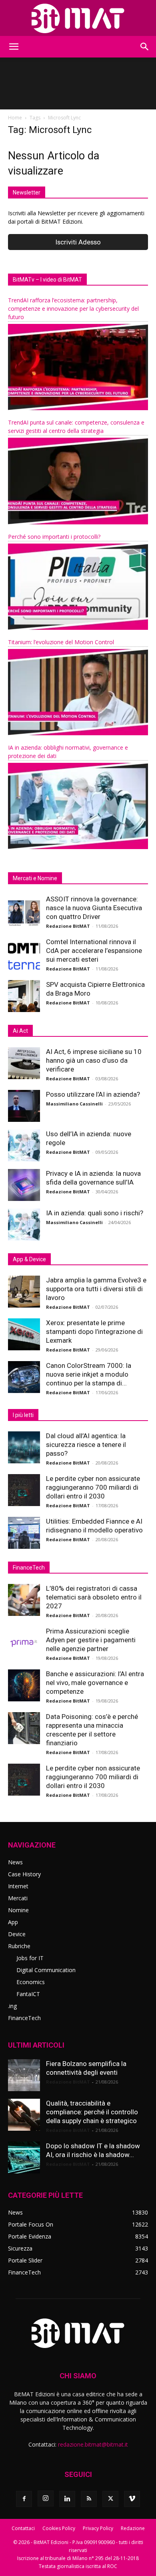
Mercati (18, 1898)
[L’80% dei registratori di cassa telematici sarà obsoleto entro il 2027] (24, 1600)
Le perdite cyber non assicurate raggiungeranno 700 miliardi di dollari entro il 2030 (93, 1487)
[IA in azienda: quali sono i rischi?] (24, 1224)
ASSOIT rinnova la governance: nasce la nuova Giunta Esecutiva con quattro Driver (94, 908)
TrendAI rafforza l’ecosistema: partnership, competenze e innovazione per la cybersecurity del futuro (73, 309)
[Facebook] (24, 2499)
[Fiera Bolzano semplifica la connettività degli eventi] (24, 2075)
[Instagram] (46, 2499)
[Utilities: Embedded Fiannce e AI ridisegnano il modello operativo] (24, 1533)
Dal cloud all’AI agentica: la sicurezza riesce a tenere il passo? (86, 1445)
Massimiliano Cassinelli (74, 1104)
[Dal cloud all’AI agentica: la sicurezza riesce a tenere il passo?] (24, 1447)
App (13, 1922)
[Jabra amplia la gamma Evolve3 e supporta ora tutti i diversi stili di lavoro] (24, 1292)
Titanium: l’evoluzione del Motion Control (61, 642)
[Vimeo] (132, 2499)
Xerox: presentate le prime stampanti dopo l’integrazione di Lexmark (94, 1332)
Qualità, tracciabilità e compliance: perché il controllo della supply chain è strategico (92, 2112)
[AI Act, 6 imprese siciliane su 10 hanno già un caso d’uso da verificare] (24, 1063)
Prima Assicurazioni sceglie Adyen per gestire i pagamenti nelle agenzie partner (91, 1640)
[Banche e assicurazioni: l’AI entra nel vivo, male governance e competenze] (24, 1685)
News (15, 1862)
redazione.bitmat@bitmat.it (93, 2444)
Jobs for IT (30, 1958)
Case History (24, 1874)
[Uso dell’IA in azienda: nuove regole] (24, 1145)
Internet (18, 1886)
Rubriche (19, 1946)
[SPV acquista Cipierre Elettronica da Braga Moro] (24, 996)
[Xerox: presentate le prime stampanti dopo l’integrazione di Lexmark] (24, 1334)
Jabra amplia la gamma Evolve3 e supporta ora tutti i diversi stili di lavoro (96, 1289)
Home (15, 118)
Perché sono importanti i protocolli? (54, 537)
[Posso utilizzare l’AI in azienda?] (24, 1106)
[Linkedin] (67, 2499)
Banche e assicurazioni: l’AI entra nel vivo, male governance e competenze (95, 1683)
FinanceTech (24, 2018)
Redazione (133, 2528)
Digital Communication (46, 1970)
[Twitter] (110, 2499)
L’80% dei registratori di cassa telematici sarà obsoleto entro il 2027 (94, 1597)
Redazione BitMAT (68, 926)
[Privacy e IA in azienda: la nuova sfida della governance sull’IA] (24, 1185)
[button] (14, 47)
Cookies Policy (59, 2528)
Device (17, 1934)
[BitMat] (78, 18)
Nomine (18, 1910)
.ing (12, 2006)
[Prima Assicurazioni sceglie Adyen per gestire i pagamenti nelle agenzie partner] (24, 1643)
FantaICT (28, 1994)
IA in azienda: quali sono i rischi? (95, 1213)
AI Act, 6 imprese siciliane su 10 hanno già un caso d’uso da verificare (94, 1060)
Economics (31, 1982)
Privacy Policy (98, 2528)
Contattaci (23, 2528)
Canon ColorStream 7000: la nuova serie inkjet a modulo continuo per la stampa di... (89, 1374)
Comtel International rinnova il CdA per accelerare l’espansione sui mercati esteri (94, 951)
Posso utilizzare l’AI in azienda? (93, 1094)
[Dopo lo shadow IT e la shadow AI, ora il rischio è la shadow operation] (24, 2157)
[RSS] (89, 2499)
